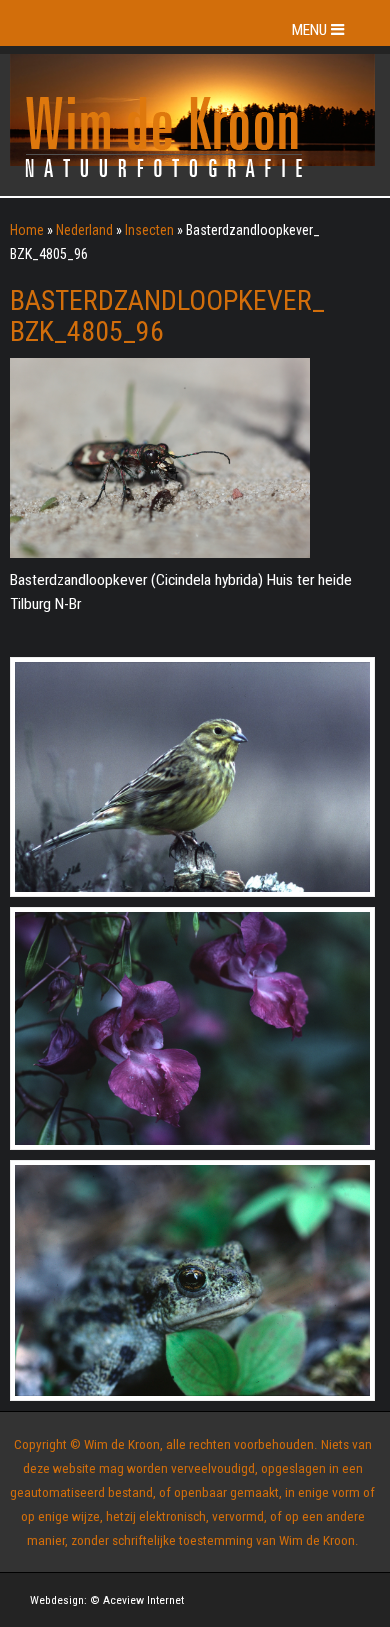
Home (27, 230)
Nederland (84, 230)
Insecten (149, 230)
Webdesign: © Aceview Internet (107, 1600)
